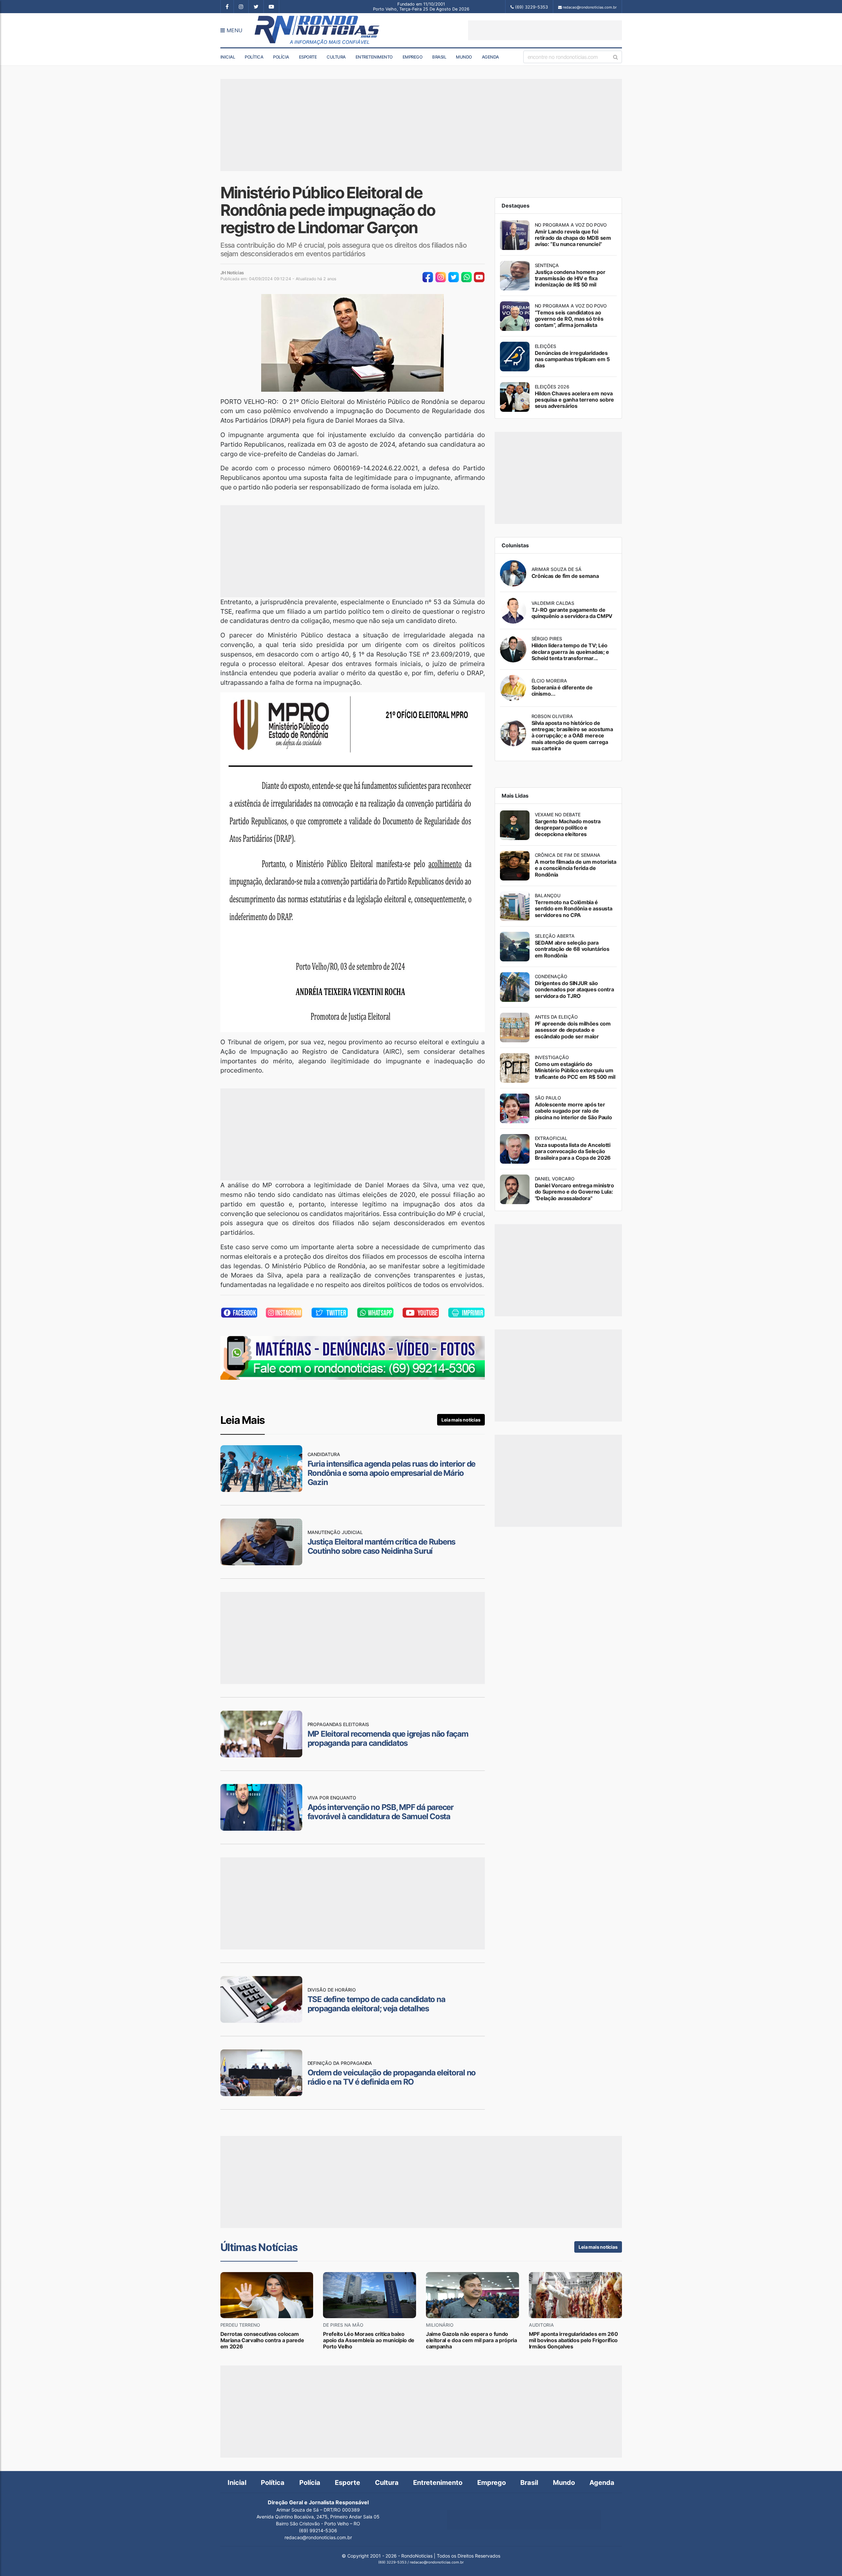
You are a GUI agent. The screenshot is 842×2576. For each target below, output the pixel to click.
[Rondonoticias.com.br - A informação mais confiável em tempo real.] (318, 30)
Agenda (490, 57)
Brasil (439, 57)
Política (254, 57)
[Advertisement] (545, 30)
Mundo (464, 57)
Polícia (281, 57)
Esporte (308, 57)
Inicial (228, 57)
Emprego (413, 57)
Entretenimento (374, 57)
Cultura (336, 57)
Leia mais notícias (461, 1420)
